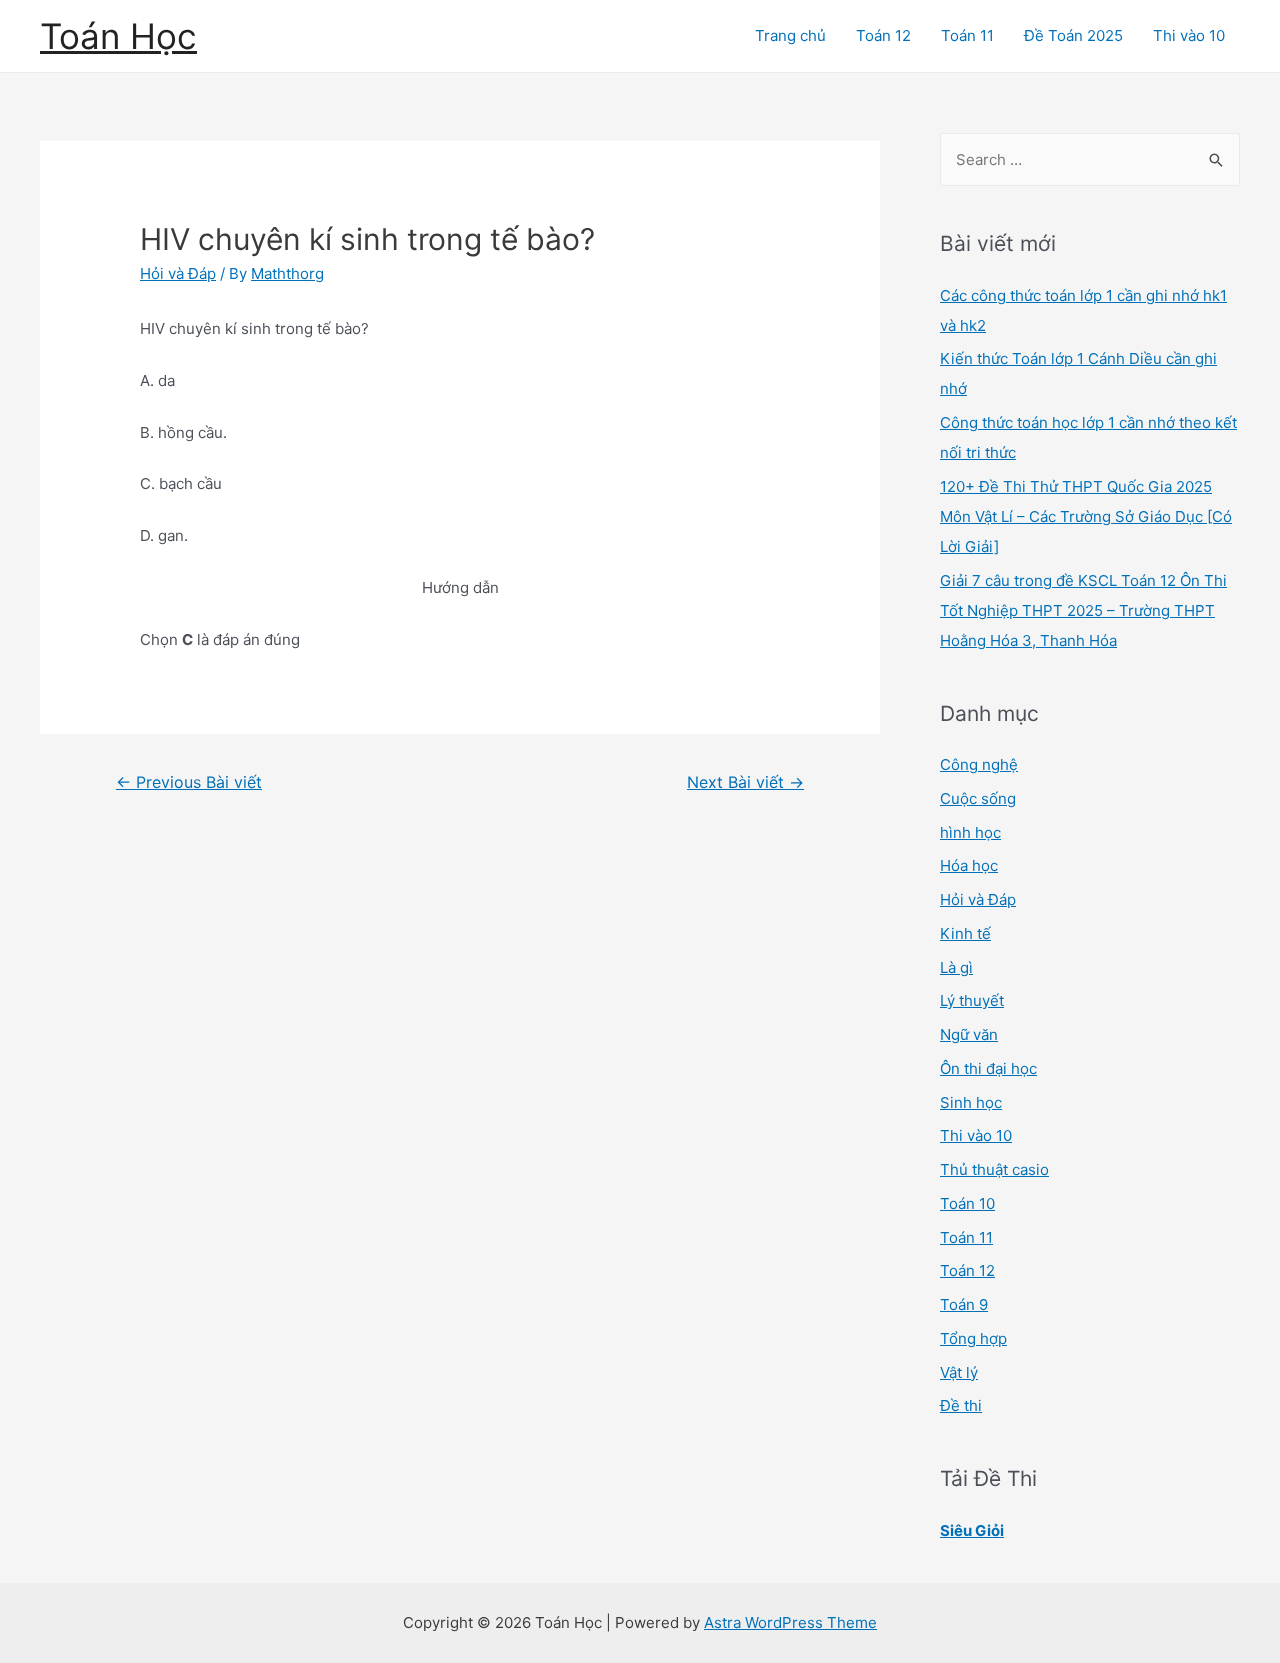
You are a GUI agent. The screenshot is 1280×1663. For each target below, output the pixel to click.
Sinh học (971, 1102)
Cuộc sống (978, 798)
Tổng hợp (973, 1338)
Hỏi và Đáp (178, 273)
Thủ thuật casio (994, 1169)
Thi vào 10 (1189, 35)
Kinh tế (965, 933)
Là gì (956, 967)
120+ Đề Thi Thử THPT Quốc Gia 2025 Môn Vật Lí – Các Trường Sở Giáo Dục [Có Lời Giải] (1086, 516)
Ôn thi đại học (988, 1068)
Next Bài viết (745, 782)
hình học (970, 832)
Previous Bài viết (189, 782)
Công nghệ (979, 764)
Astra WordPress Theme (790, 1622)
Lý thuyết (972, 1000)
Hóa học (969, 865)
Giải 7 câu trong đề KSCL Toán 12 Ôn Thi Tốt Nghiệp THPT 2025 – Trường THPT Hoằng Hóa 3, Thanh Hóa (1083, 610)
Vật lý (959, 1372)
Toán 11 (967, 35)
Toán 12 (883, 35)
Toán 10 (967, 1203)
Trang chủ (790, 35)
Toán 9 (964, 1304)
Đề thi (961, 1405)
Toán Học (118, 36)
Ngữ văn (969, 1034)
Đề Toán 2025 (1073, 35)
